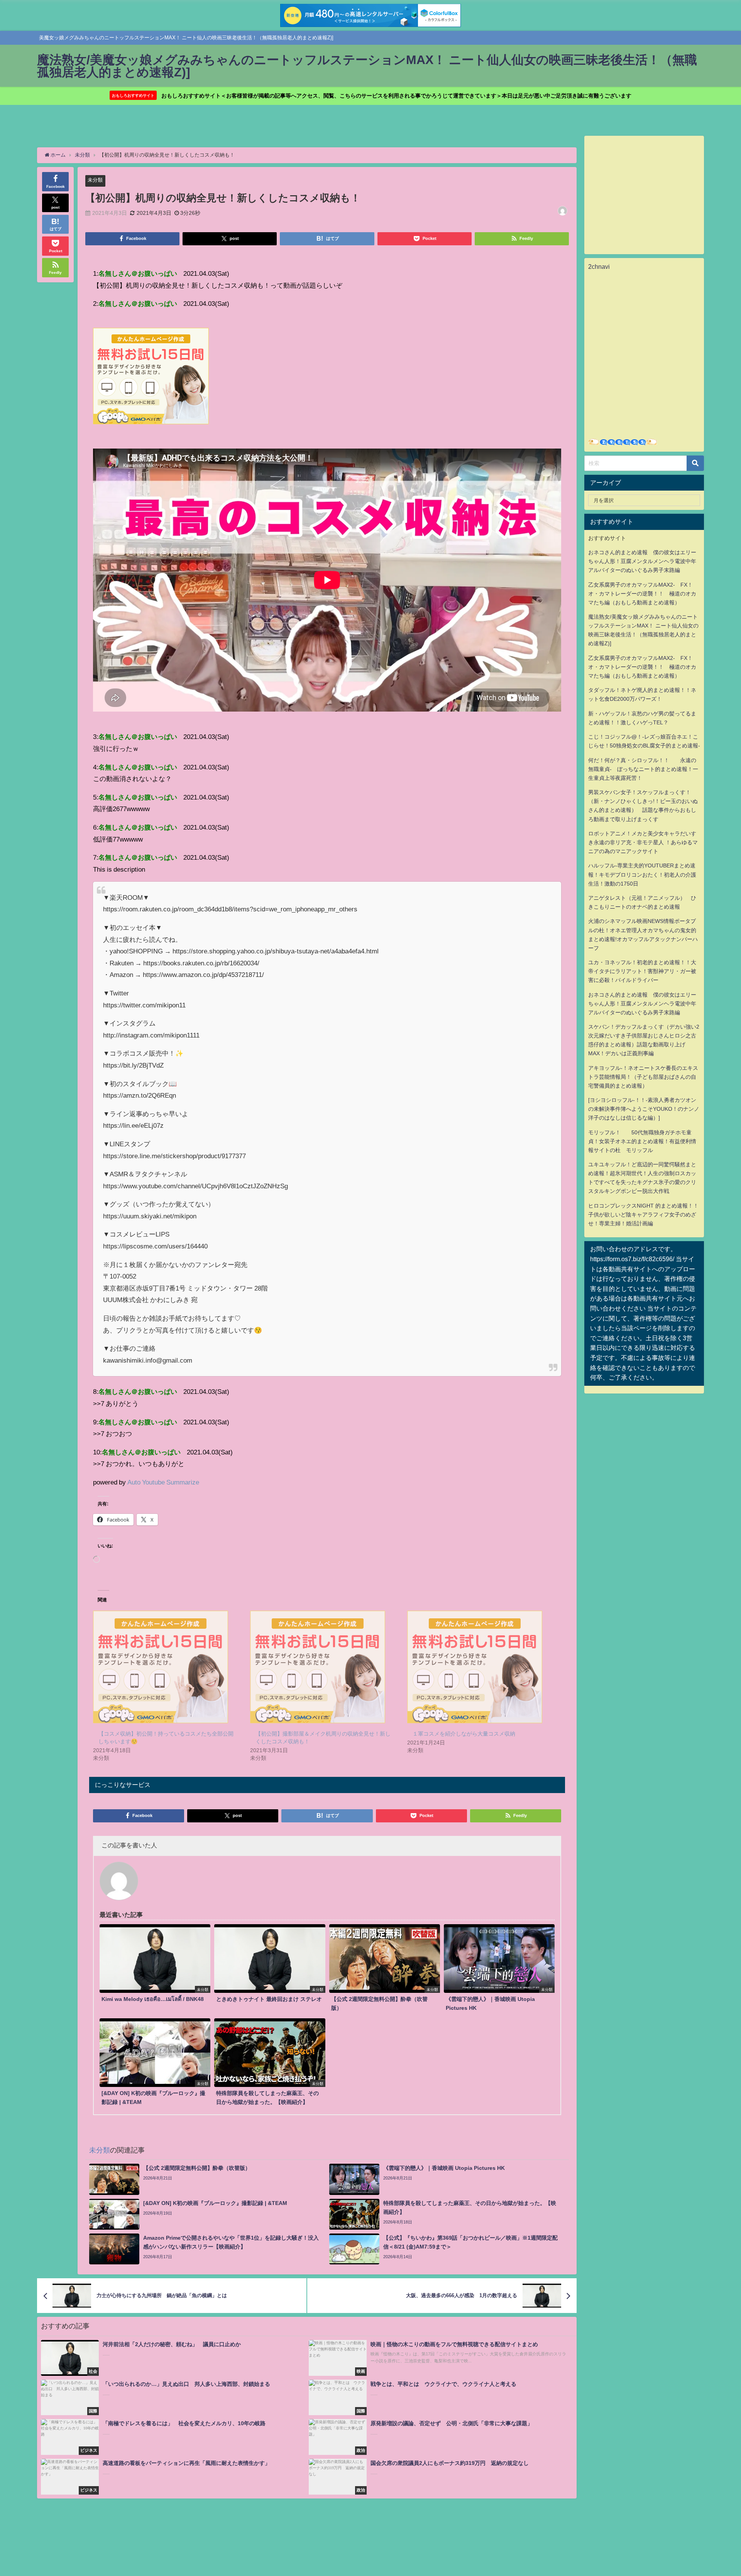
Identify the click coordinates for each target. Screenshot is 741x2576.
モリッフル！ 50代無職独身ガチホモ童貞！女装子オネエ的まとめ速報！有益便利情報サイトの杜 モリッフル (642, 1141)
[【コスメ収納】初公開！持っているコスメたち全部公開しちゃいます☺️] (168, 1667)
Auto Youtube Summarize (163, 1482)
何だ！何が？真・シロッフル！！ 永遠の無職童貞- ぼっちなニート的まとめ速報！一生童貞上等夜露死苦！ (643, 769)
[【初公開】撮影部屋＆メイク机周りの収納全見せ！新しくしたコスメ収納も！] (325, 1667)
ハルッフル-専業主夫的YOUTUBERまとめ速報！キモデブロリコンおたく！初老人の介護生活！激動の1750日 (642, 874)
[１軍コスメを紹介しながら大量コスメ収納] (482, 1667)
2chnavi (599, 267)
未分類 (95, 180)
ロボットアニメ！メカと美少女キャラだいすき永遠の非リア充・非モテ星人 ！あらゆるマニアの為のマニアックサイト (643, 842)
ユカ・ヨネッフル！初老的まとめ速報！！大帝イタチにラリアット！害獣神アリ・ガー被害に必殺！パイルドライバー (642, 971)
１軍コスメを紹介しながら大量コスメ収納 (464, 1734)
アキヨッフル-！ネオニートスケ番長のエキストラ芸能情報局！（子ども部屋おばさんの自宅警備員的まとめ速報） (643, 1077)
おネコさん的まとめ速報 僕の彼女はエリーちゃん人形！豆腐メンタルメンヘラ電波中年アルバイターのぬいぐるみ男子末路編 (642, 561)
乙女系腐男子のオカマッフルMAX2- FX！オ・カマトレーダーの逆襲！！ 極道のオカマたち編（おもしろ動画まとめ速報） (642, 594)
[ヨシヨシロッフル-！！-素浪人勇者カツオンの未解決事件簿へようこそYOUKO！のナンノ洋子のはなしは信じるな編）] (644, 1109)
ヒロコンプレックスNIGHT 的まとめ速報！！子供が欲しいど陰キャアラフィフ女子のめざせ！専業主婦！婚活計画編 (643, 1215)
